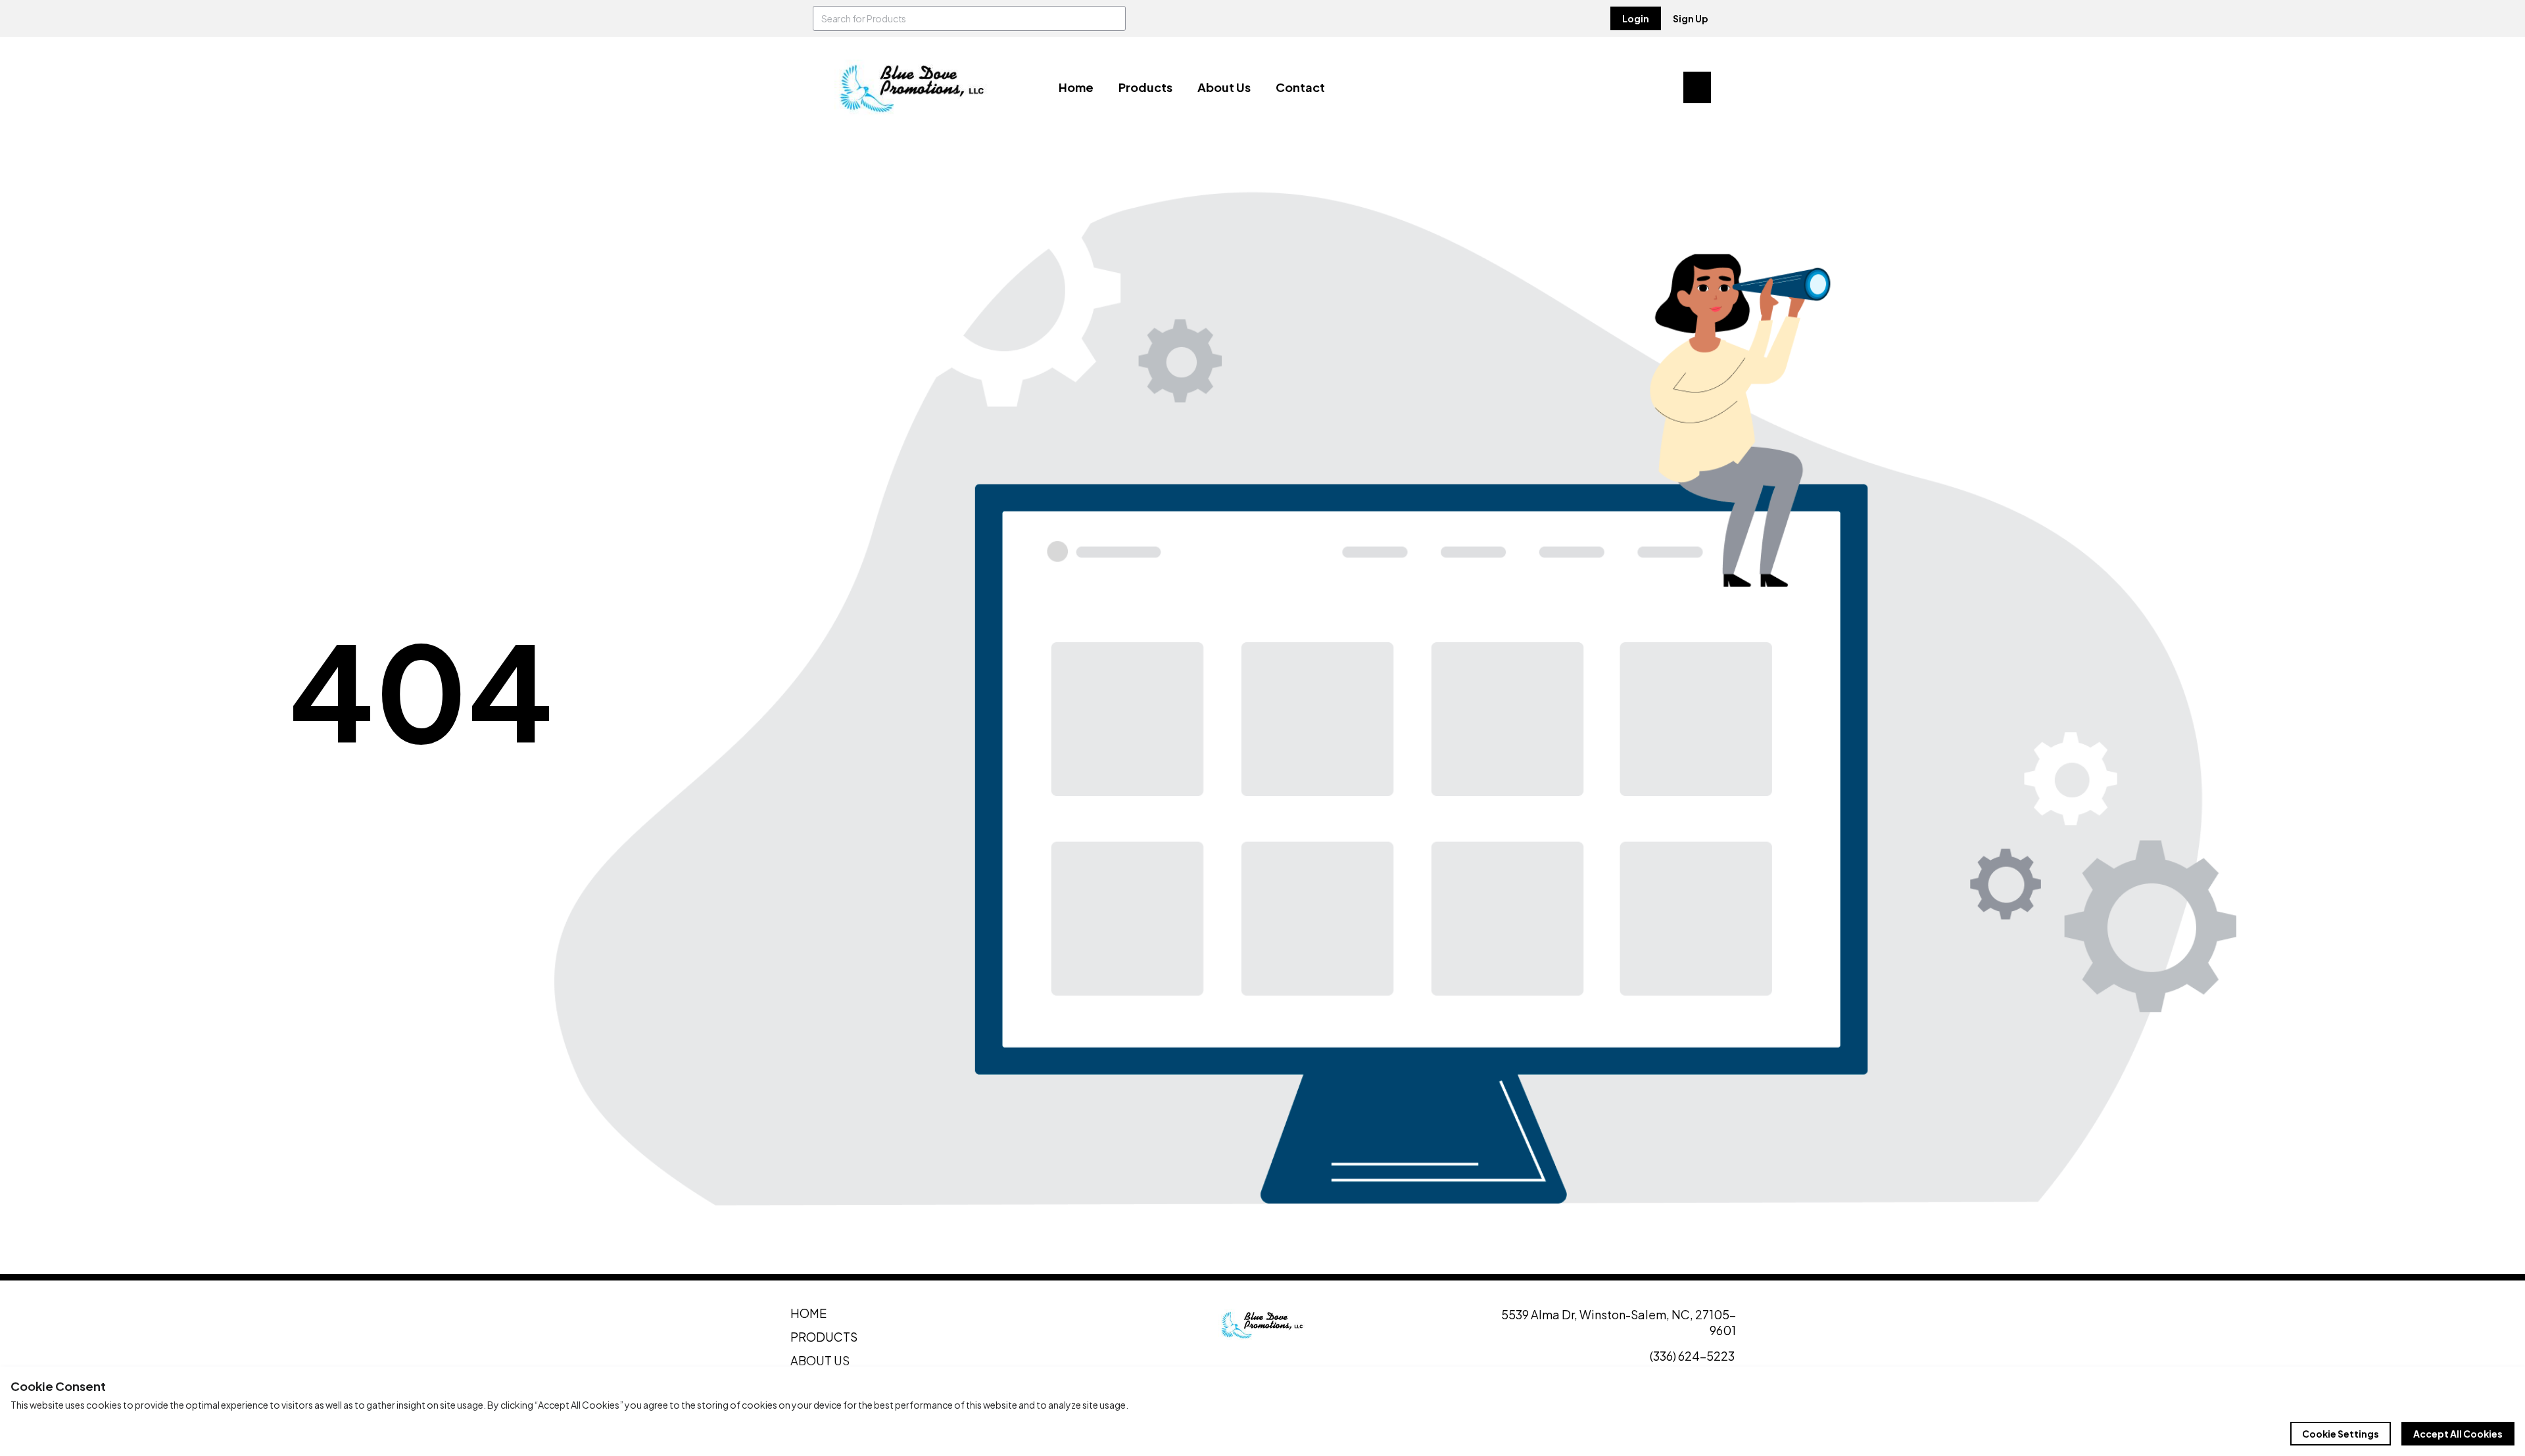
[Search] (1113, 18)
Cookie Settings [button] (2341, 1434)
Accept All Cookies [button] (2458, 1434)
